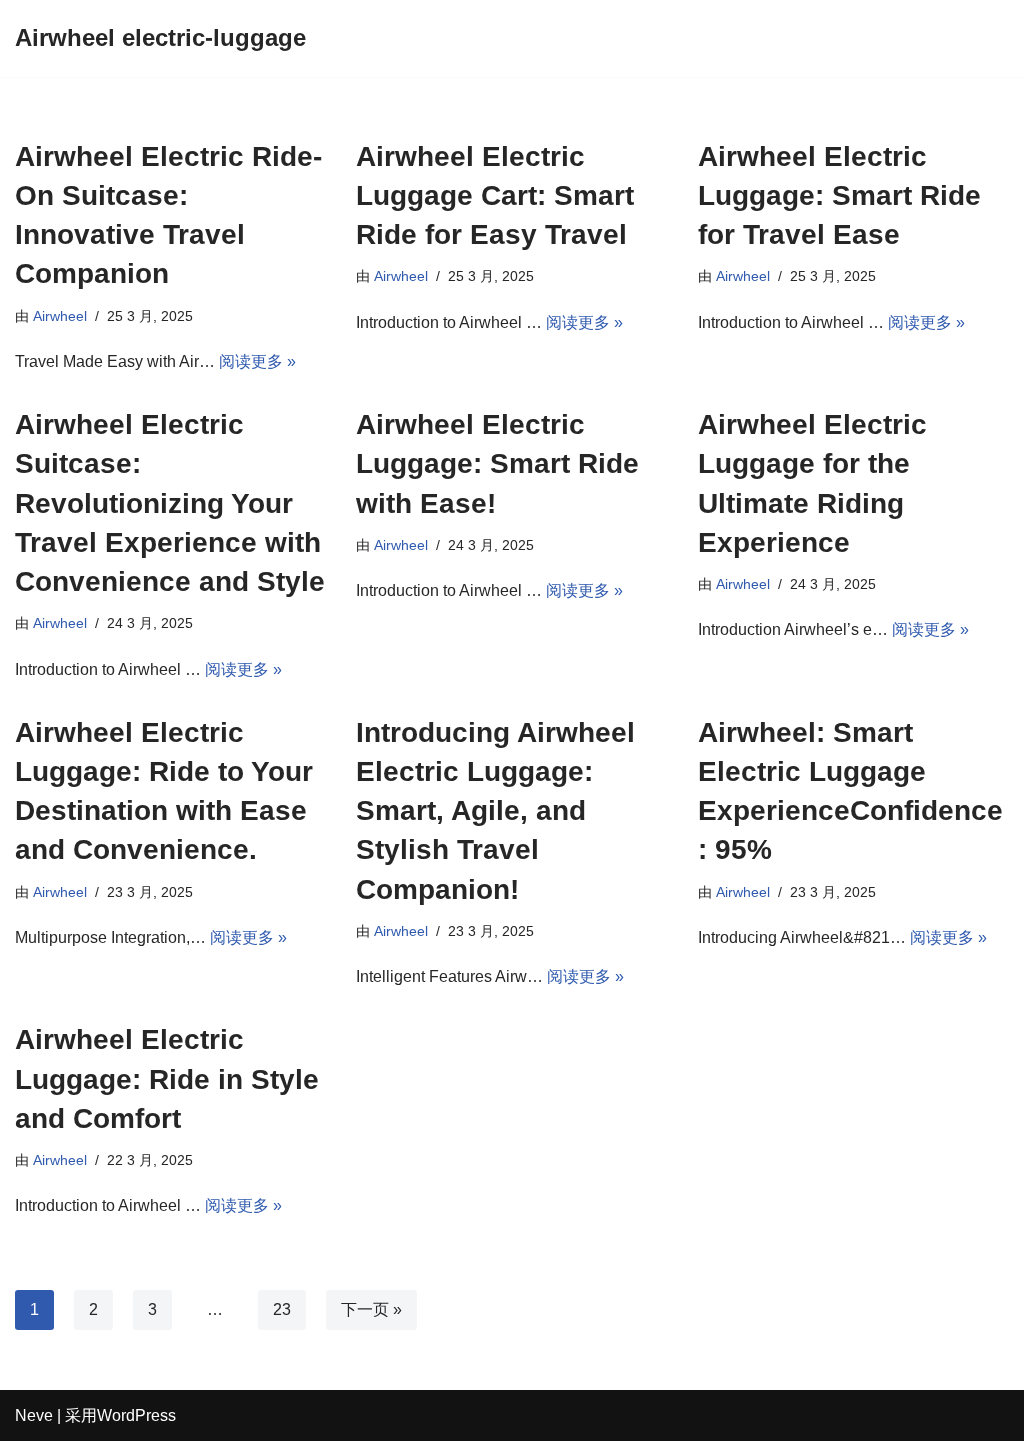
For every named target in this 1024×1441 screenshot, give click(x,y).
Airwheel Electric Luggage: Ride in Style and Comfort (167, 1078)
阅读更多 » (257, 361)
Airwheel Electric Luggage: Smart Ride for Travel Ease (839, 195)
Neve (34, 1415)
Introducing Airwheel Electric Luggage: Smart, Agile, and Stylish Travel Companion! (495, 811)
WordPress (136, 1415)
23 (282, 1309)
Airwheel (60, 316)
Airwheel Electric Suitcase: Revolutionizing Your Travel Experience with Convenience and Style (170, 503)
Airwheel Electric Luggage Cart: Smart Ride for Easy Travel (495, 195)
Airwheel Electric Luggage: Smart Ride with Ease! (497, 463)
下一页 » (371, 1309)
